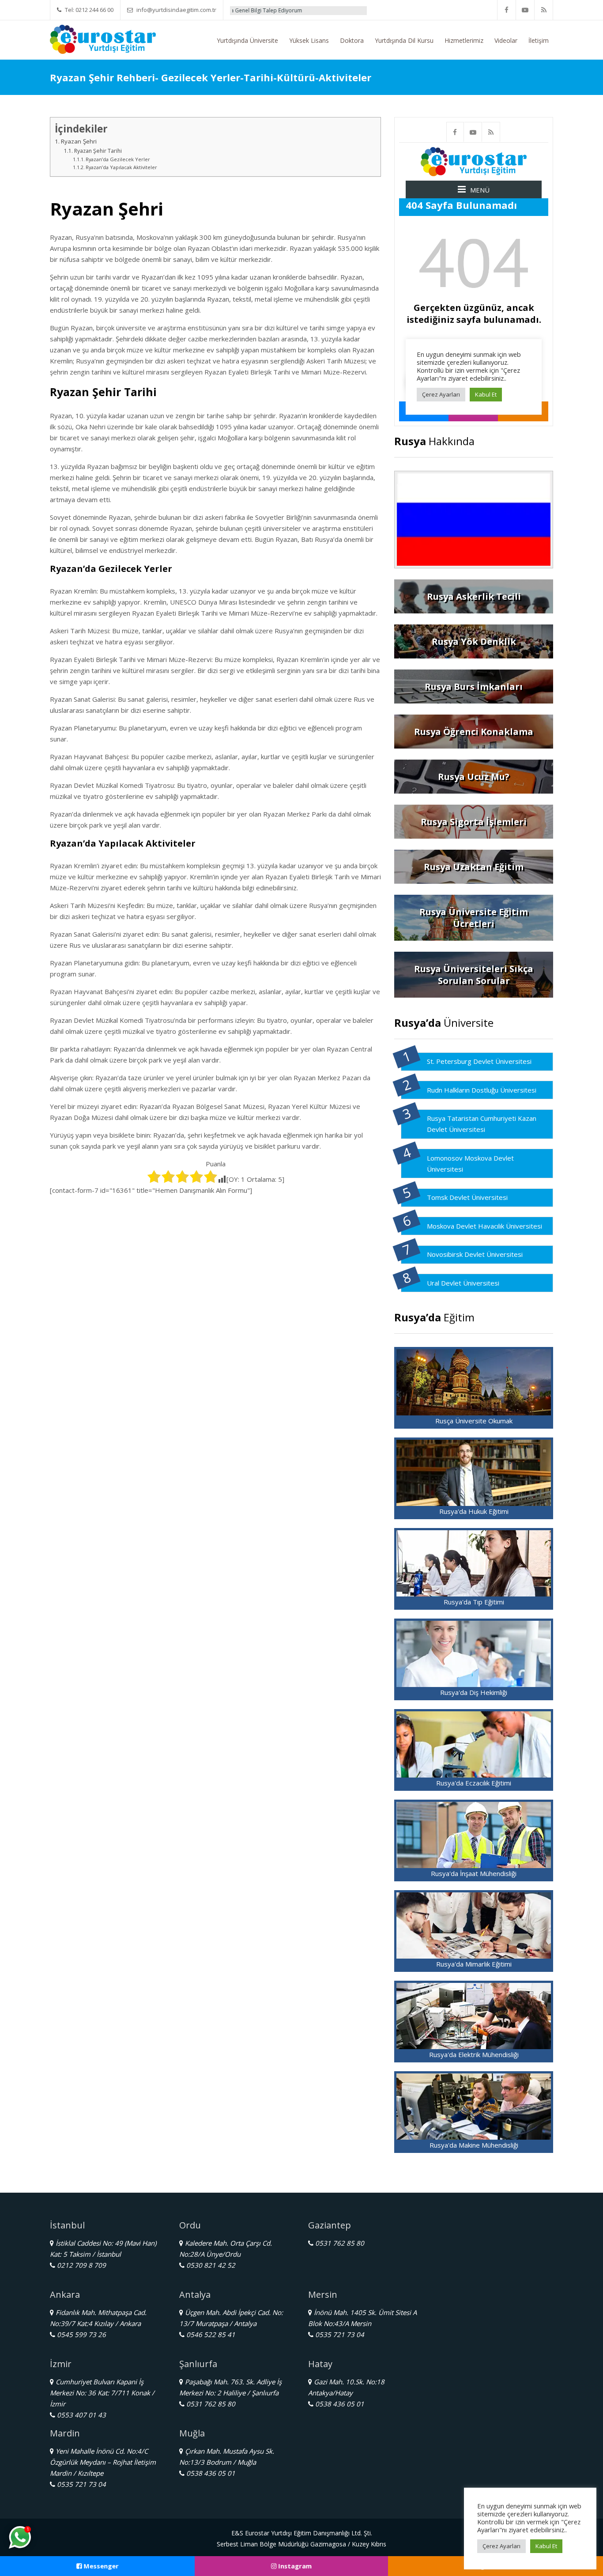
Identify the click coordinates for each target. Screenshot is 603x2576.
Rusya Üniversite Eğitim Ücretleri (474, 918)
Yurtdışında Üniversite (247, 40)
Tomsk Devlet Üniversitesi (467, 1197)
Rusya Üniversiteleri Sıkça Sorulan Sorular (474, 975)
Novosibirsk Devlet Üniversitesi (475, 1254)
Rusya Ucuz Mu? (474, 777)
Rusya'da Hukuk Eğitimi (474, 1511)
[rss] (544, 10)
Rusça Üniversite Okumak (474, 1421)
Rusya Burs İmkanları (474, 687)
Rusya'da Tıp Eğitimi (474, 1602)
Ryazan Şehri (79, 141)
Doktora (352, 40)
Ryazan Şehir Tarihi (98, 151)
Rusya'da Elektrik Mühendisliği (474, 2054)
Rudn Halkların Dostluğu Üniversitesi (482, 1090)
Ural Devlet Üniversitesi (463, 1283)
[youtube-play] (525, 10)
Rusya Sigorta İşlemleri (474, 822)
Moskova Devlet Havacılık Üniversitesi (484, 1226)
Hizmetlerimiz (464, 40)
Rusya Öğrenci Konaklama (474, 732)
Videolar (506, 40)
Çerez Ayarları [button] (501, 2546)
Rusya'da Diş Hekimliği (474, 1692)
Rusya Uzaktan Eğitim (474, 867)
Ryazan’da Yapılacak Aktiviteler (121, 167)
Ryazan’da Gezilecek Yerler (118, 159)
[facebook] (507, 10)
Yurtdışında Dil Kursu (404, 40)
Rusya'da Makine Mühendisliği (474, 2145)
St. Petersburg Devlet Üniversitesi (479, 1061)
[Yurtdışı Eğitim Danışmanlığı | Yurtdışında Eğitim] (103, 38)
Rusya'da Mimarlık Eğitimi (474, 1964)
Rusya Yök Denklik (474, 641)
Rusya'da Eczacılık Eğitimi (474, 1783)
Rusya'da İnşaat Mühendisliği (474, 1873)
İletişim (539, 40)
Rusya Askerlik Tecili (474, 596)
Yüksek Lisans (309, 40)
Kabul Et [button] (546, 2546)
